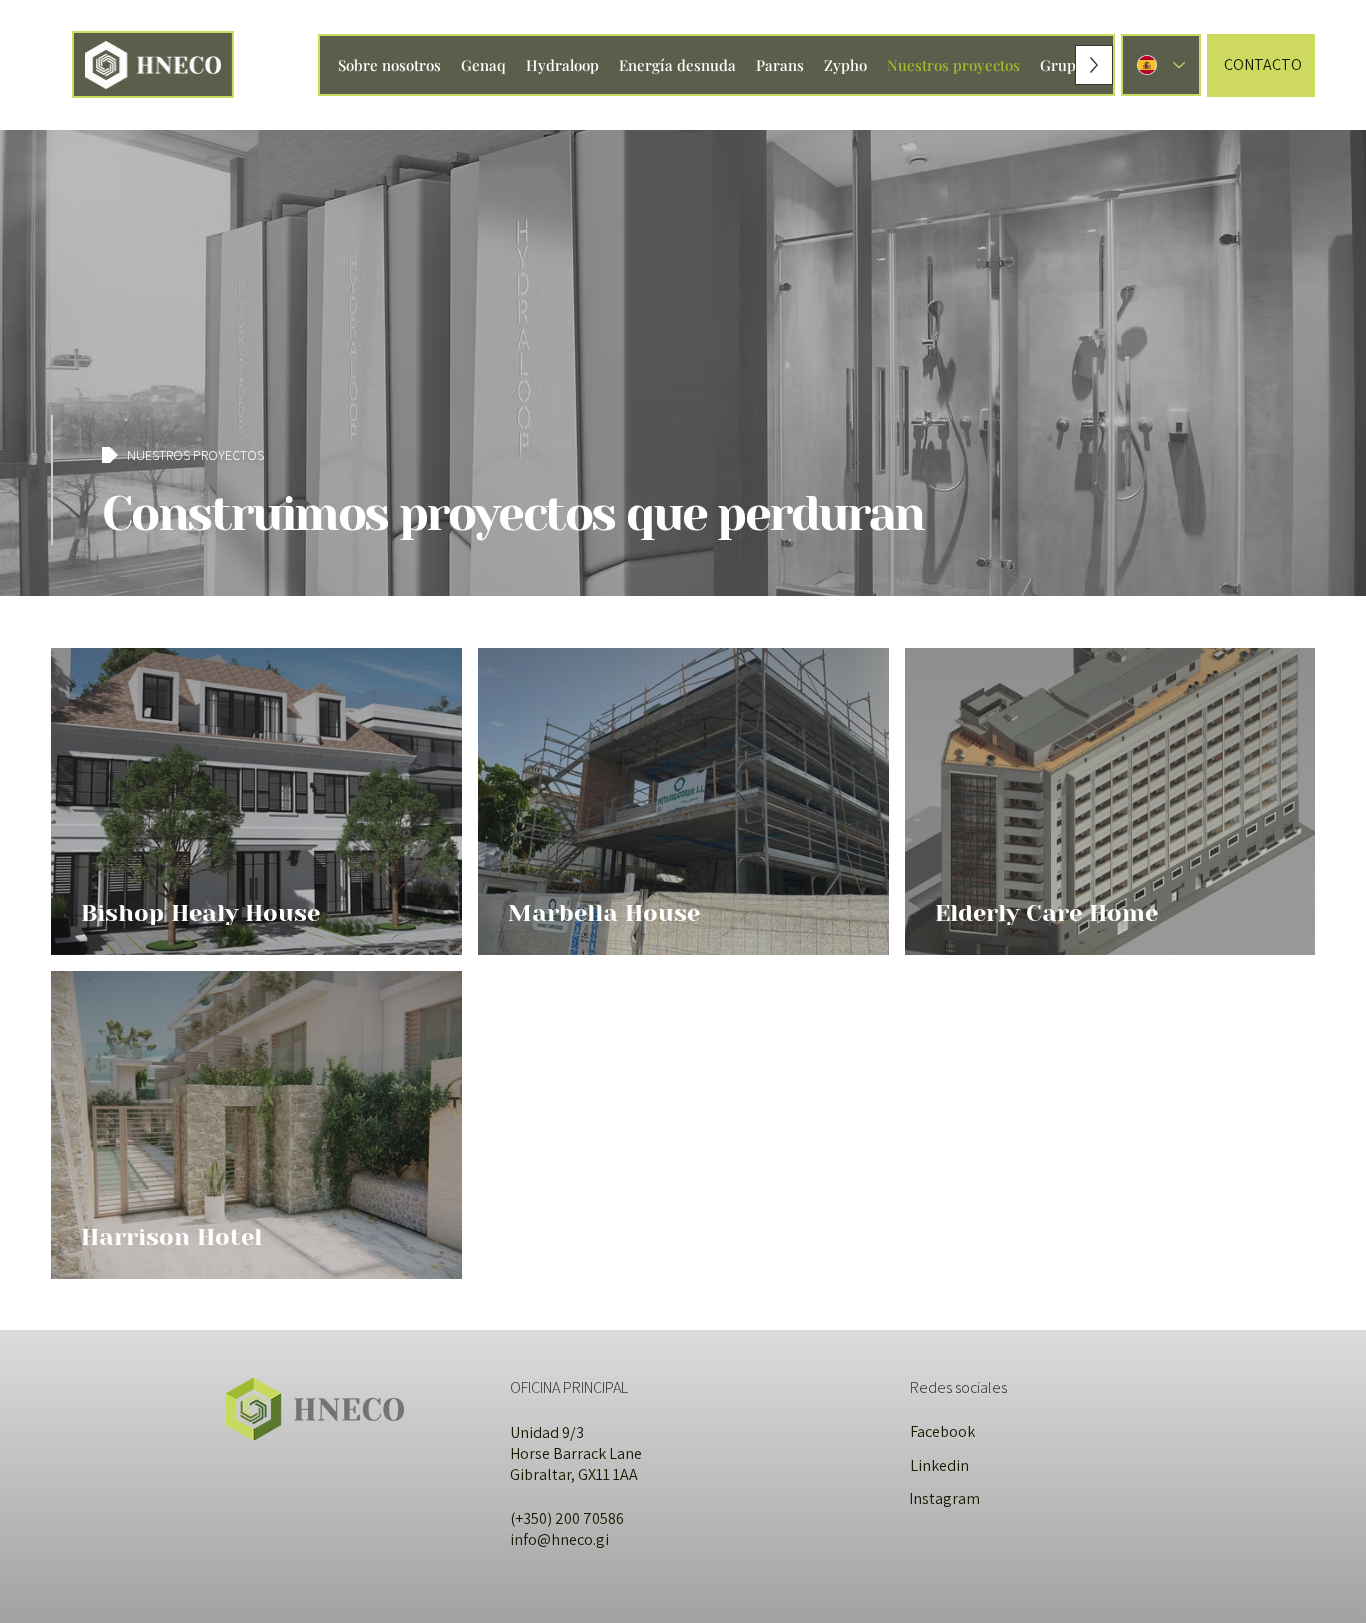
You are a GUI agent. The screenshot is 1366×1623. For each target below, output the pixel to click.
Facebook (942, 1431)
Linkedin (939, 1465)
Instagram (944, 1498)
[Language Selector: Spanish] (1161, 65)
